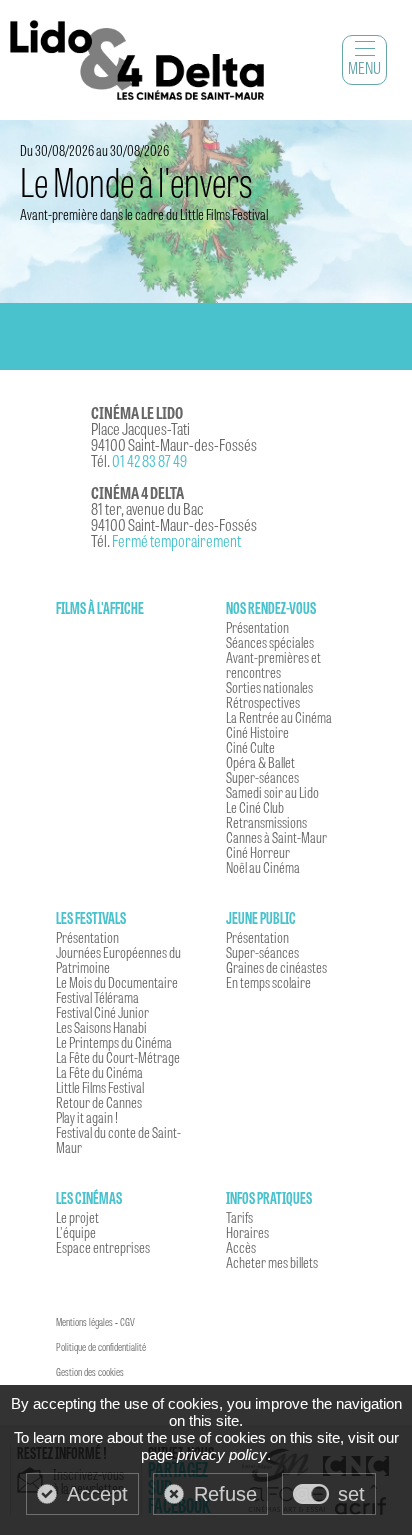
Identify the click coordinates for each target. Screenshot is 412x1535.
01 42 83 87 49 (149, 460)
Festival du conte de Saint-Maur (118, 1139)
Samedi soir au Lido (272, 792)
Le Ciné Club (255, 807)
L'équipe (76, 1232)
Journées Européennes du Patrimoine (118, 959)
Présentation (257, 627)
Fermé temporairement (176, 540)
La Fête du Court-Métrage (118, 1057)
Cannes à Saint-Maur (276, 837)
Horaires (247, 1232)
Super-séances (262, 777)
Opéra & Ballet (260, 762)
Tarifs (239, 1217)
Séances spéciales (270, 642)
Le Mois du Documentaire (117, 982)
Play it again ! (87, 1117)
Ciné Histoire (257, 732)
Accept (97, 1494)
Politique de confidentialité (101, 1347)
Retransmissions (266, 822)
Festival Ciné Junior (102, 1012)
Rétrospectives (263, 702)
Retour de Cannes (99, 1102)
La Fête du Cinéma (99, 1072)
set (351, 1494)
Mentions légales (84, 1322)
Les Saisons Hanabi (101, 1027)
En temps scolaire (268, 982)
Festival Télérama (97, 997)
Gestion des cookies (90, 1372)
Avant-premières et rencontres (273, 664)
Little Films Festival (100, 1087)
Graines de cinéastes (276, 967)
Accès (241, 1247)
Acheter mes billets (272, 1262)
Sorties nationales (269, 687)
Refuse (225, 1494)
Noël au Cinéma (263, 867)
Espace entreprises (103, 1247)
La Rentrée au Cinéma (279, 717)
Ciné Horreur (258, 852)
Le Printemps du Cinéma (114, 1042)
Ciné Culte (250, 747)
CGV (127, 1322)
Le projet (77, 1217)
